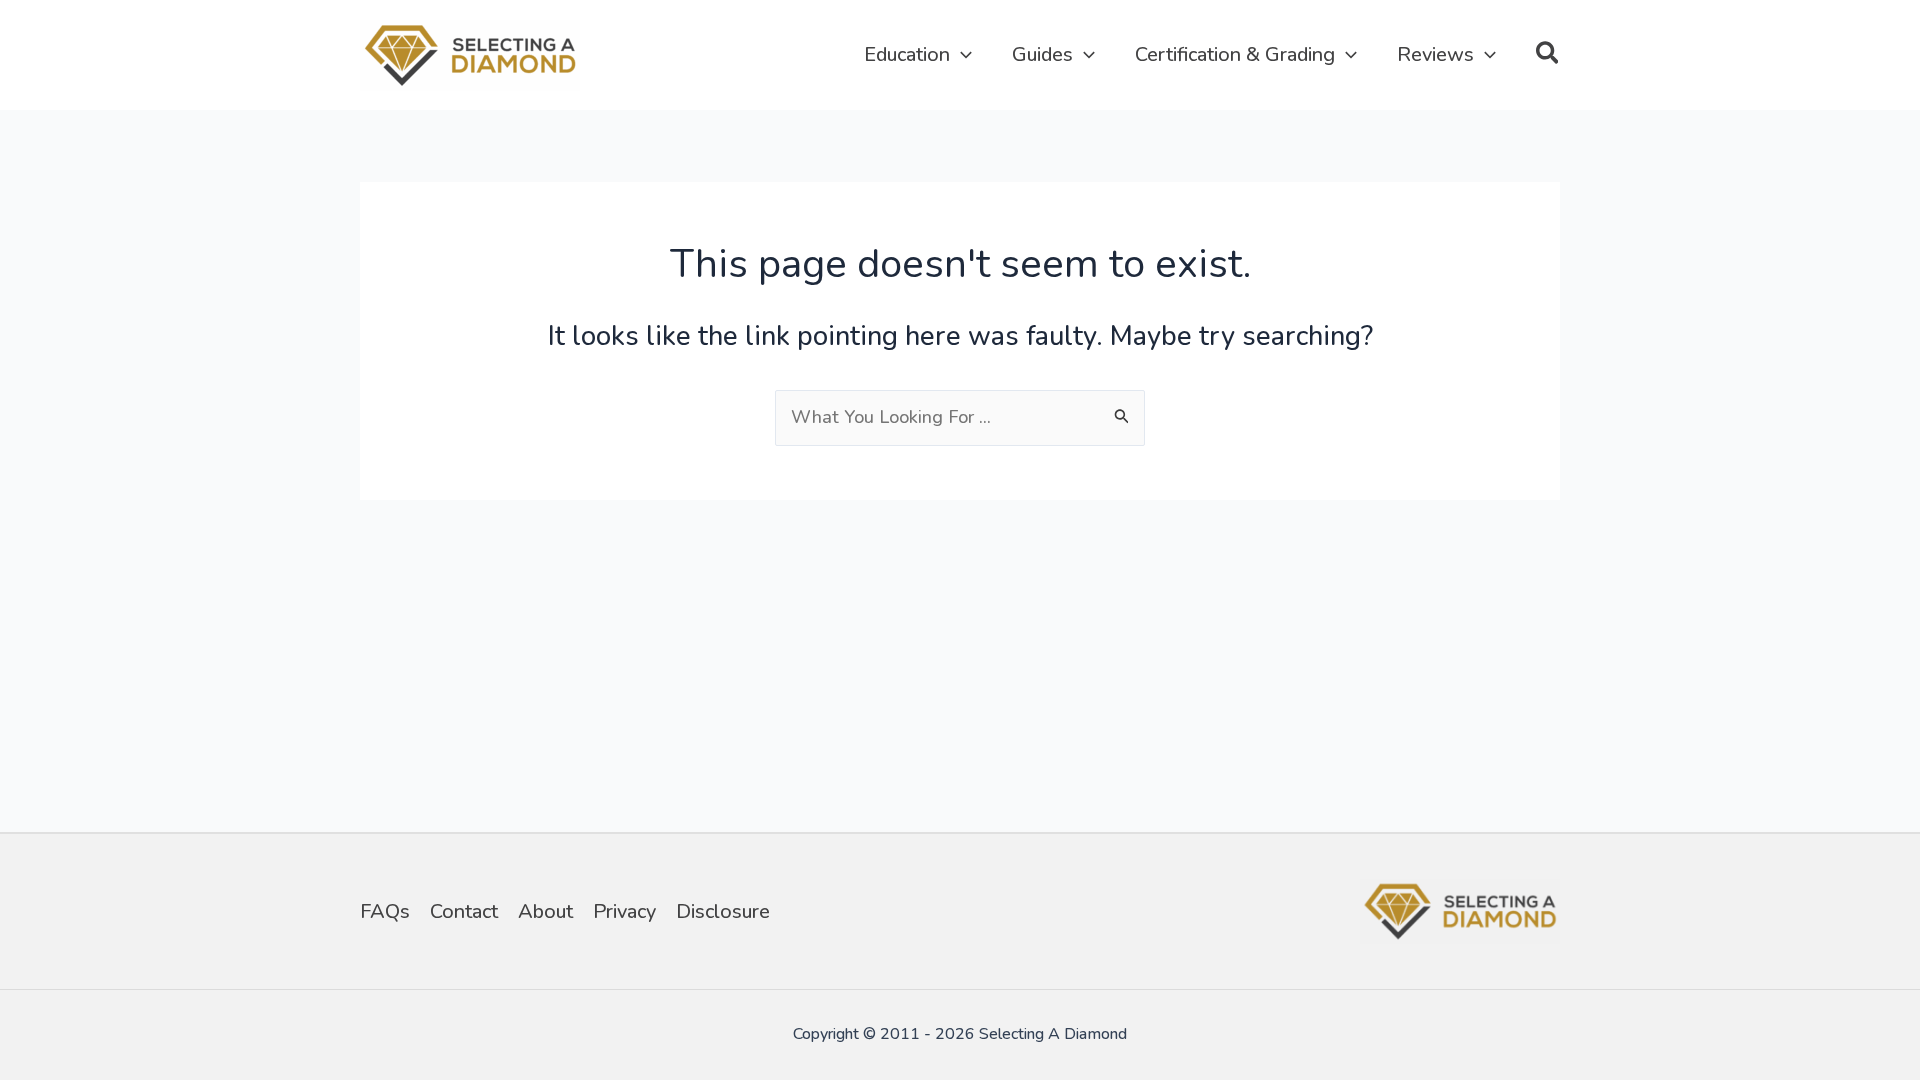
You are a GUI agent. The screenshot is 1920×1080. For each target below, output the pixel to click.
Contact (464, 911)
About (545, 911)
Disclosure (723, 911)
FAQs (385, 911)
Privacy (624, 911)
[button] (961, 55)
